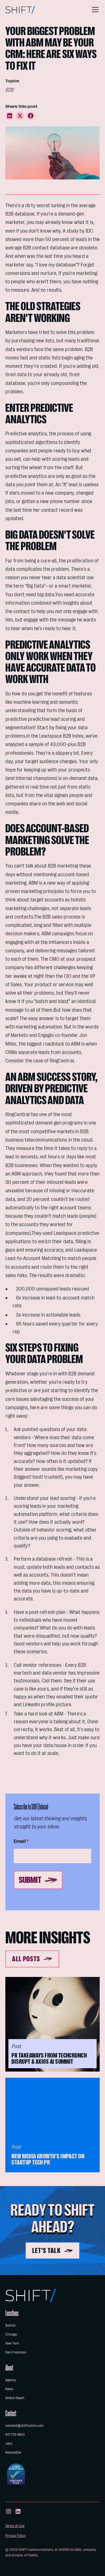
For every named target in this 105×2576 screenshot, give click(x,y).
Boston (11, 2325)
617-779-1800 (15, 2434)
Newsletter (13, 2452)
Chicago (11, 2334)
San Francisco (16, 2352)
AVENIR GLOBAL (71, 2550)
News (9, 2389)
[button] (94, 10)
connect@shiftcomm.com (25, 2426)
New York (12, 2343)
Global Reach (15, 2398)
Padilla (33, 2555)
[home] (20, 10)
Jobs (9, 2443)
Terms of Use (15, 2526)
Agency (11, 2380)
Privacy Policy (16, 2536)
